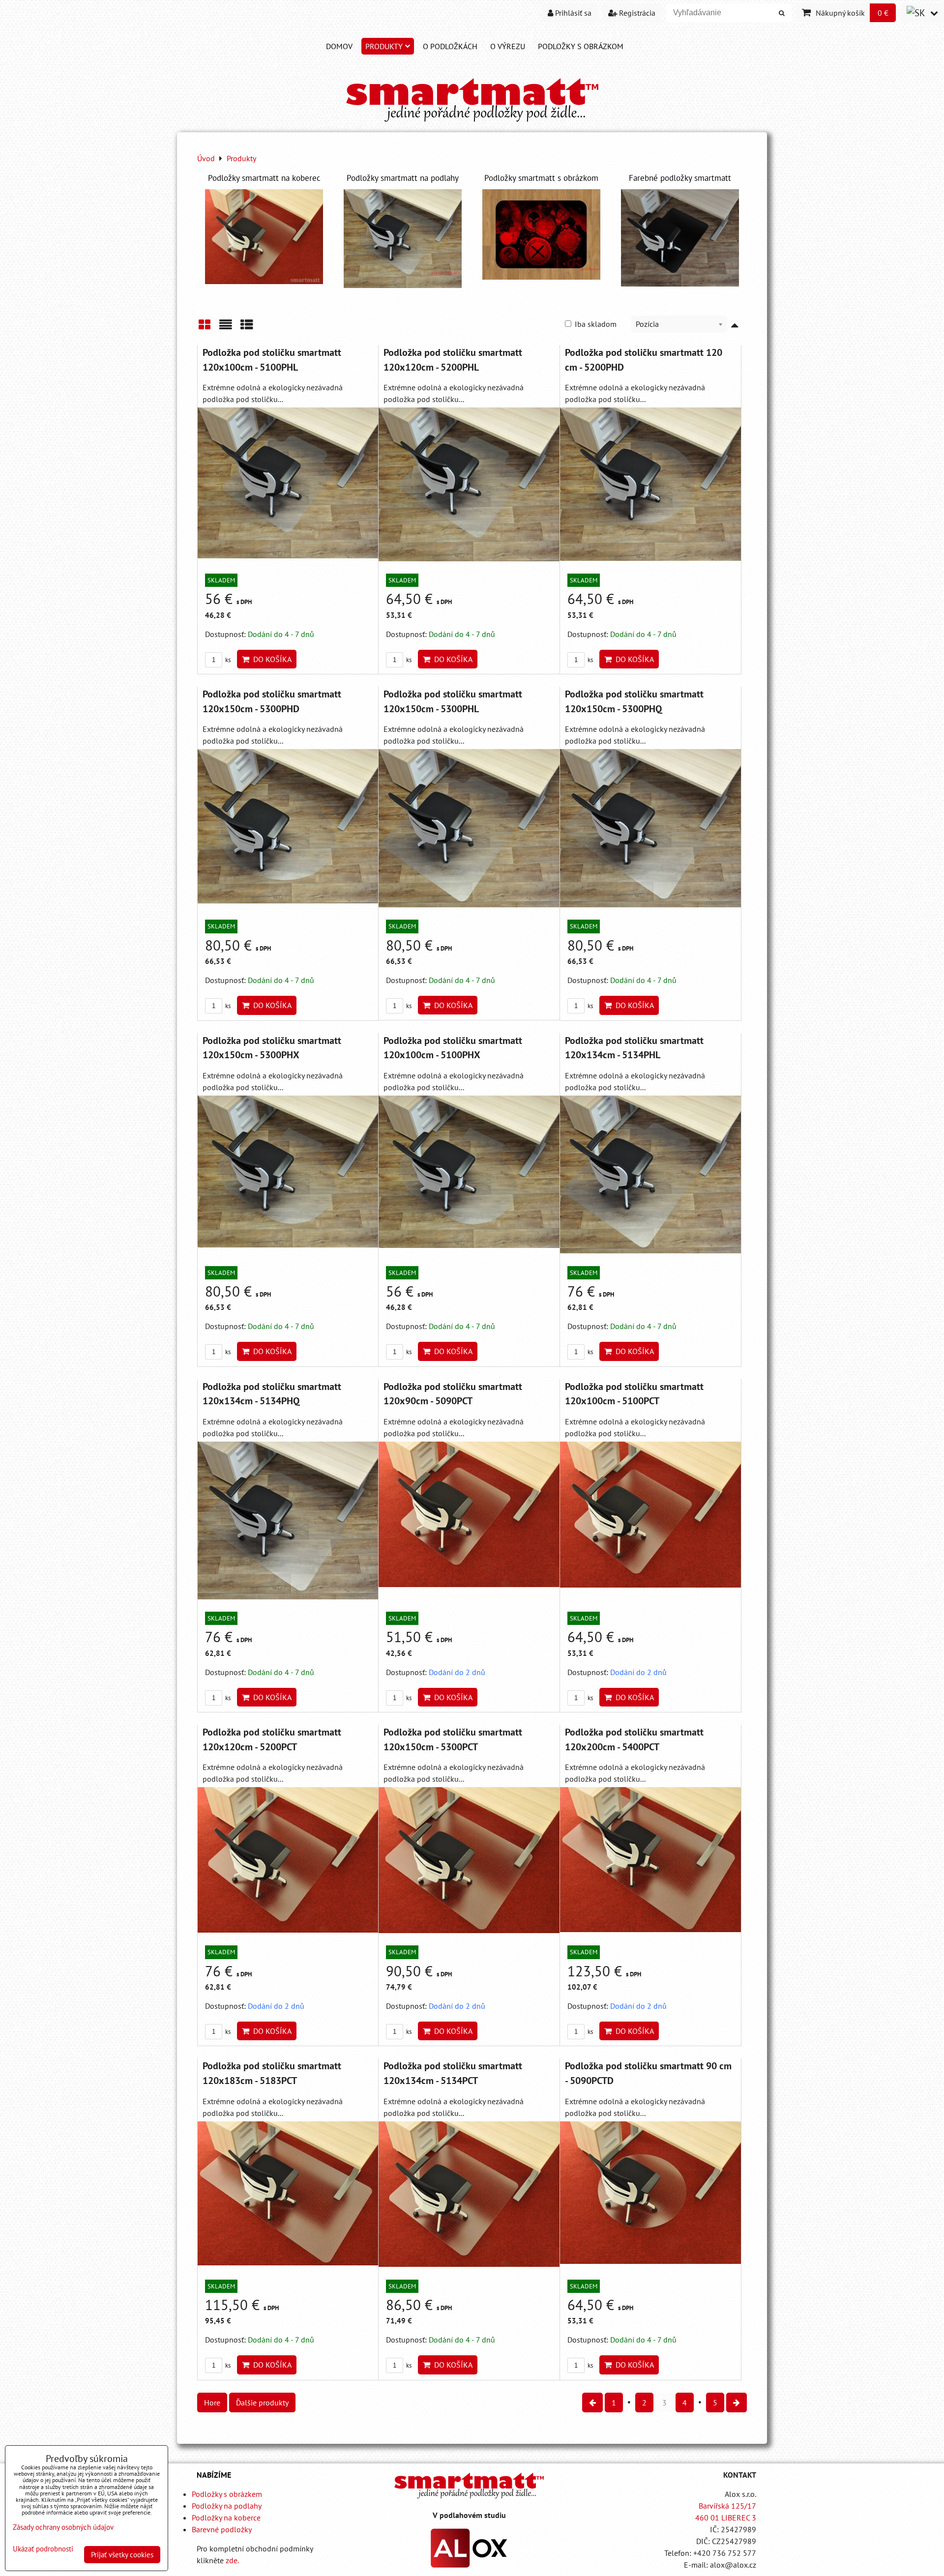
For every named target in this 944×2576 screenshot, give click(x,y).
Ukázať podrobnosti (43, 2549)
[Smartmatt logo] (469, 2485)
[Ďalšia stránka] (737, 2402)
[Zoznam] (226, 328)
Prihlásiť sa (572, 13)
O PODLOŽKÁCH (450, 46)
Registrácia (636, 13)
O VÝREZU (508, 46)
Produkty (384, 46)
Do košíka (270, 659)
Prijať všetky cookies (122, 2555)
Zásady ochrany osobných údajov (63, 2527)
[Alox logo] (469, 2565)
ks (227, 660)
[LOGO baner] (472, 122)
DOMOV (339, 46)
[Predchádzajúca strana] (592, 2402)
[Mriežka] (205, 328)
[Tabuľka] (247, 328)
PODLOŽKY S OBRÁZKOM (581, 46)
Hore (212, 2402)
